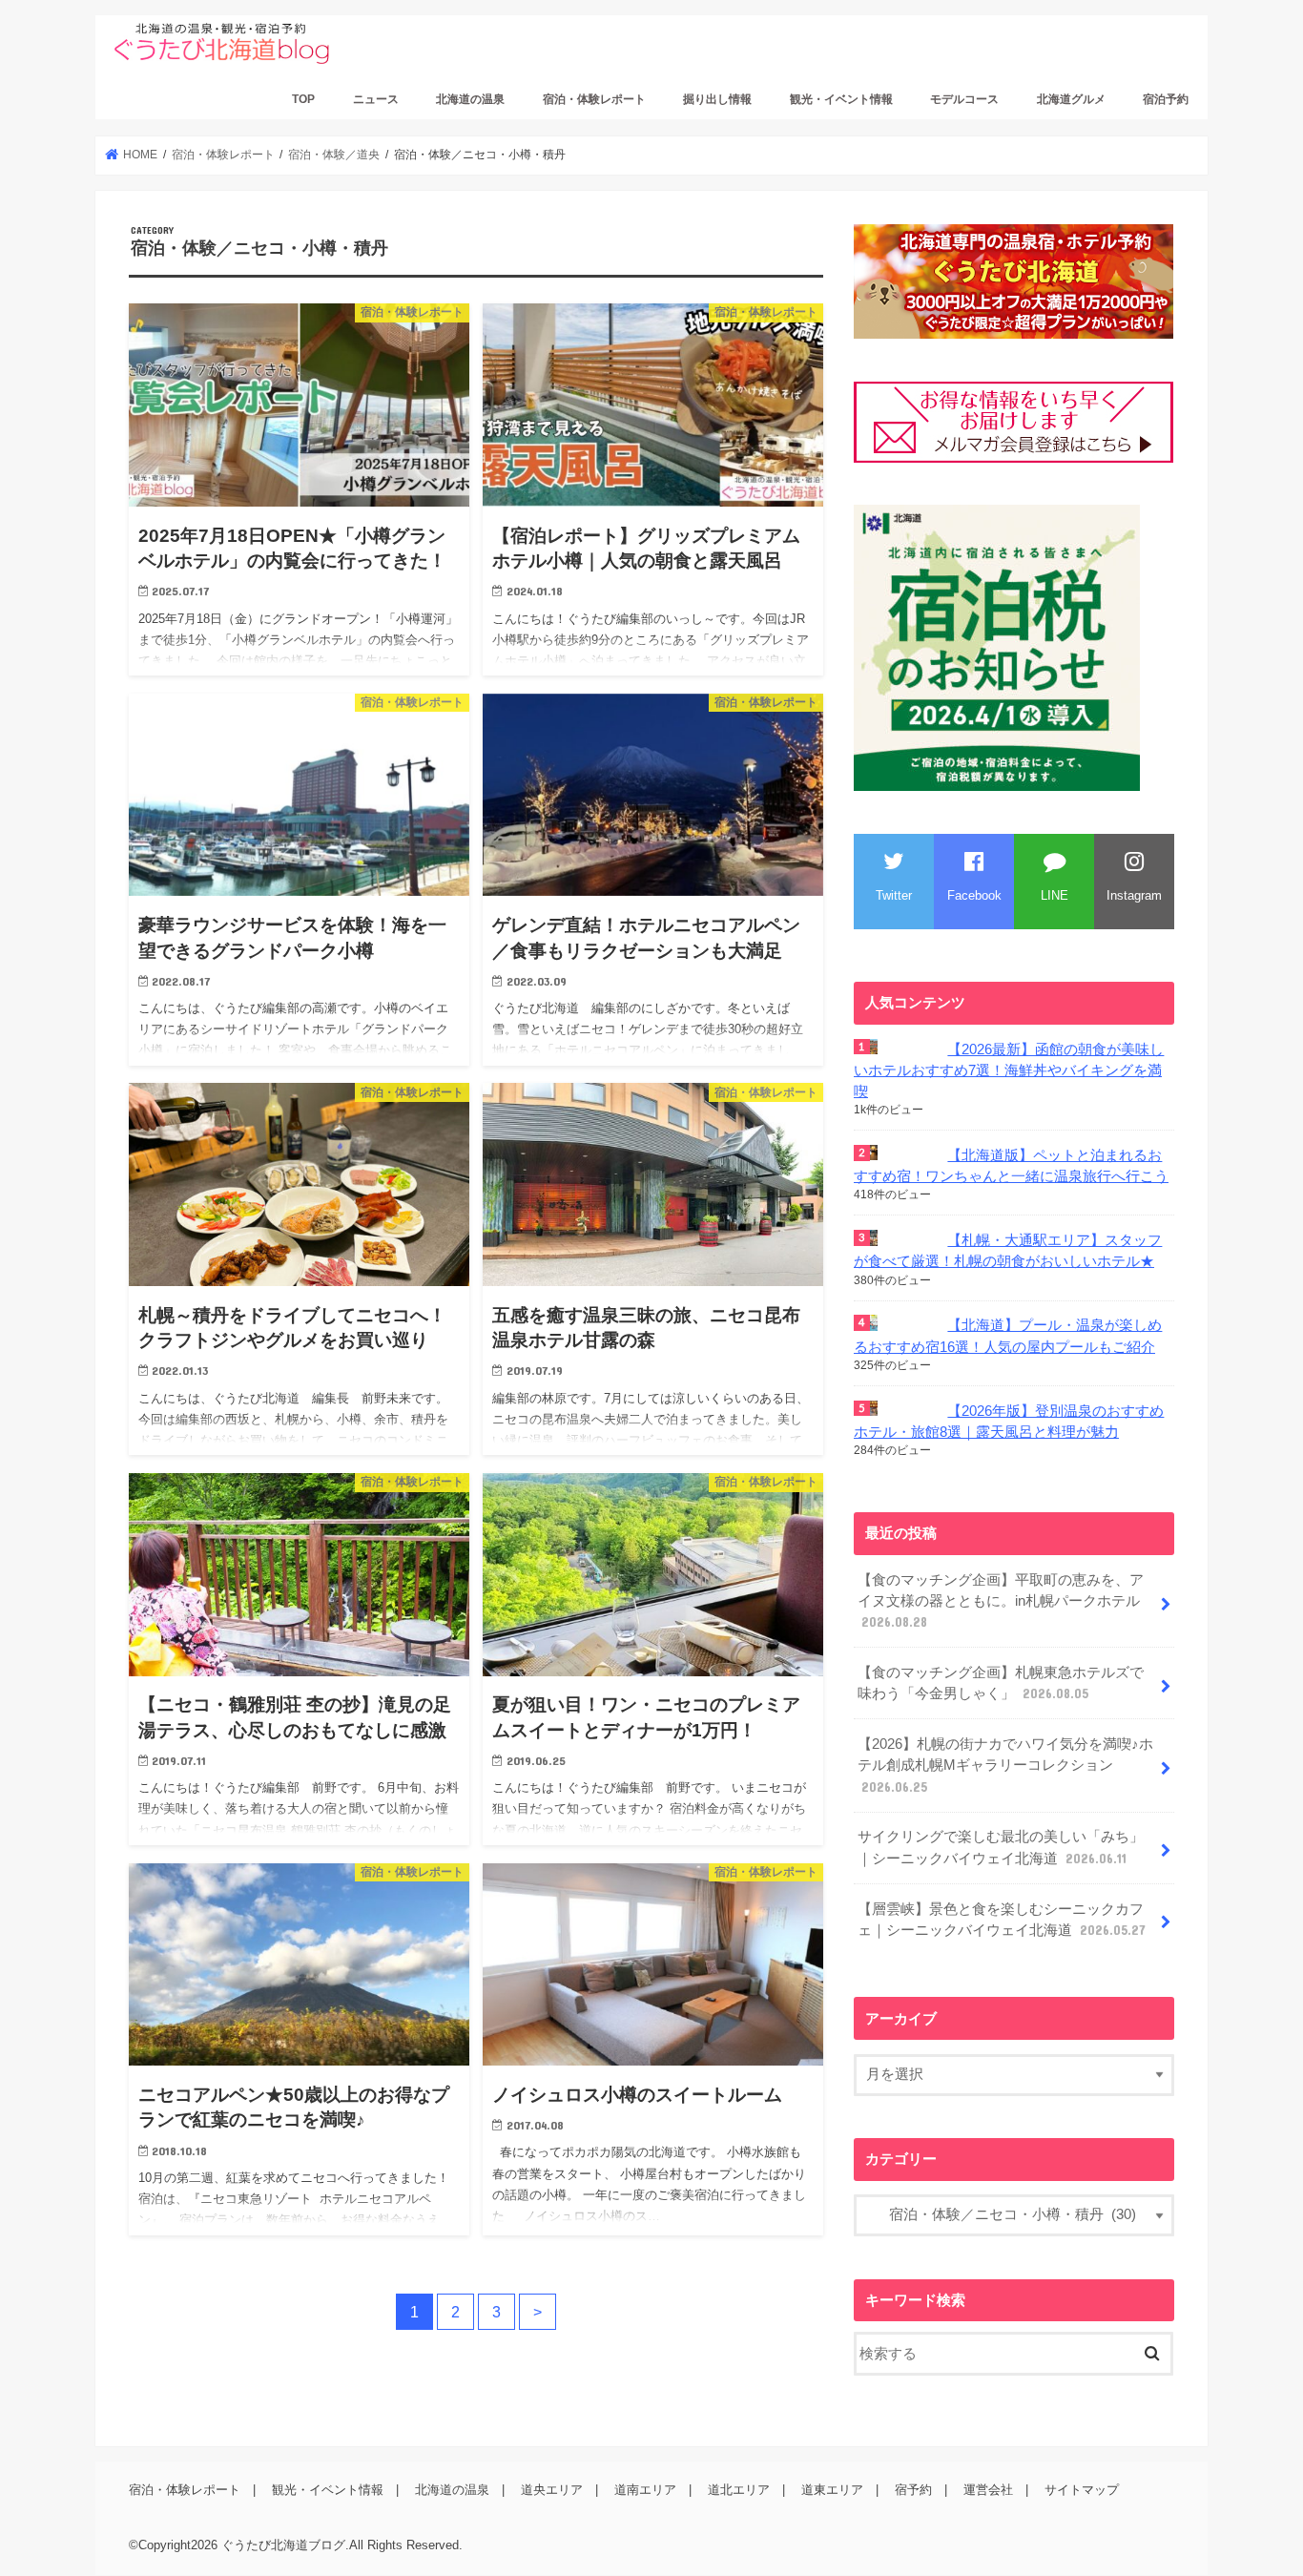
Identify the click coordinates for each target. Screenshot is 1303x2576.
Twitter (894, 895)
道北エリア (739, 2491)
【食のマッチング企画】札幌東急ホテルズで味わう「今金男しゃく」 (1001, 1683)
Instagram (1134, 895)
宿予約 (913, 2491)
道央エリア (552, 2491)
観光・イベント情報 (841, 99)
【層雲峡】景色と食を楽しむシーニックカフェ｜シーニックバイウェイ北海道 (1002, 1920)
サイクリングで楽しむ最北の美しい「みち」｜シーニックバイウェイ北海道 (1001, 1847)
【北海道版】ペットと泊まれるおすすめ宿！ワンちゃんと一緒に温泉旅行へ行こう (1011, 1166)
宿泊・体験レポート (594, 99)
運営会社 (988, 2491)
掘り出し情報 (717, 99)
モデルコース (964, 99)
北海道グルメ (1071, 99)
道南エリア (645, 2491)
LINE (1055, 895)
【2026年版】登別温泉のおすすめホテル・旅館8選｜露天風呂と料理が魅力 (1009, 1422)
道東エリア (832, 2491)
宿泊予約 (1166, 99)
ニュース (376, 99)
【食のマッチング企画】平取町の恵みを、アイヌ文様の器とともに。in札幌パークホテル (1001, 1601)
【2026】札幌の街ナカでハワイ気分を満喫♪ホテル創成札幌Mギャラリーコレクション (1005, 1765)
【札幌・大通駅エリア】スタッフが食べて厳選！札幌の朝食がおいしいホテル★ (1008, 1251)
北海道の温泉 (470, 99)
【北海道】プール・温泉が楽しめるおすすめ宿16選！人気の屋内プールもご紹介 (1008, 1336)
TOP (303, 99)
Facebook (974, 895)
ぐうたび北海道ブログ (283, 2546)
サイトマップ (1082, 2491)
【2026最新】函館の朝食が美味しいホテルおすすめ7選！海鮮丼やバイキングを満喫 (1009, 1070)
